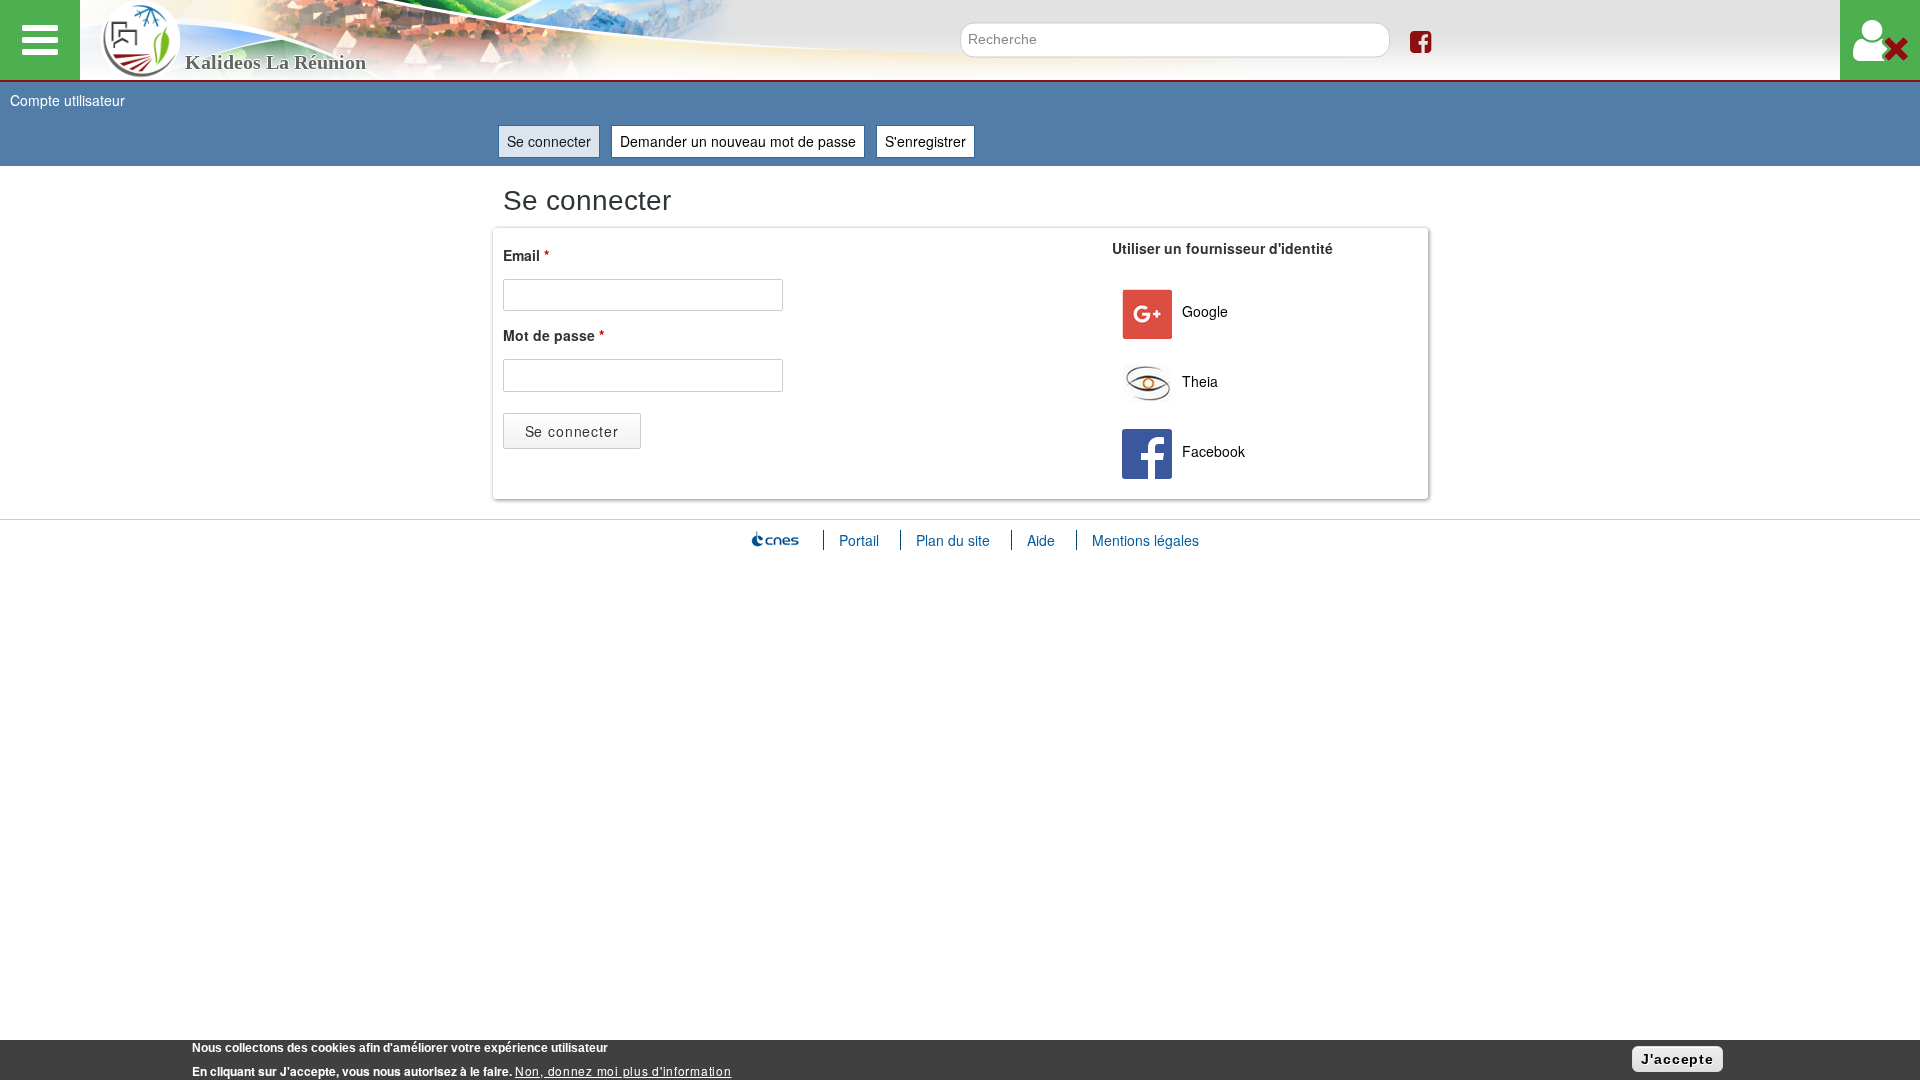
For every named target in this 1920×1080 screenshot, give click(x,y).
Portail (859, 540)
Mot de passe (553, 335)
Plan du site (953, 540)
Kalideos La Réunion (275, 62)
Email (526, 255)
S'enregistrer (925, 141)
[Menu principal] (40, 40)
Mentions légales (1145, 540)
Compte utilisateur (67, 100)
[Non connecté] (1880, 40)
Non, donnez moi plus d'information (623, 1070)
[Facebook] (1420, 40)
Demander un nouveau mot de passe (738, 141)
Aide (1041, 540)
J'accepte (1677, 1059)
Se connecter (553, 141)
